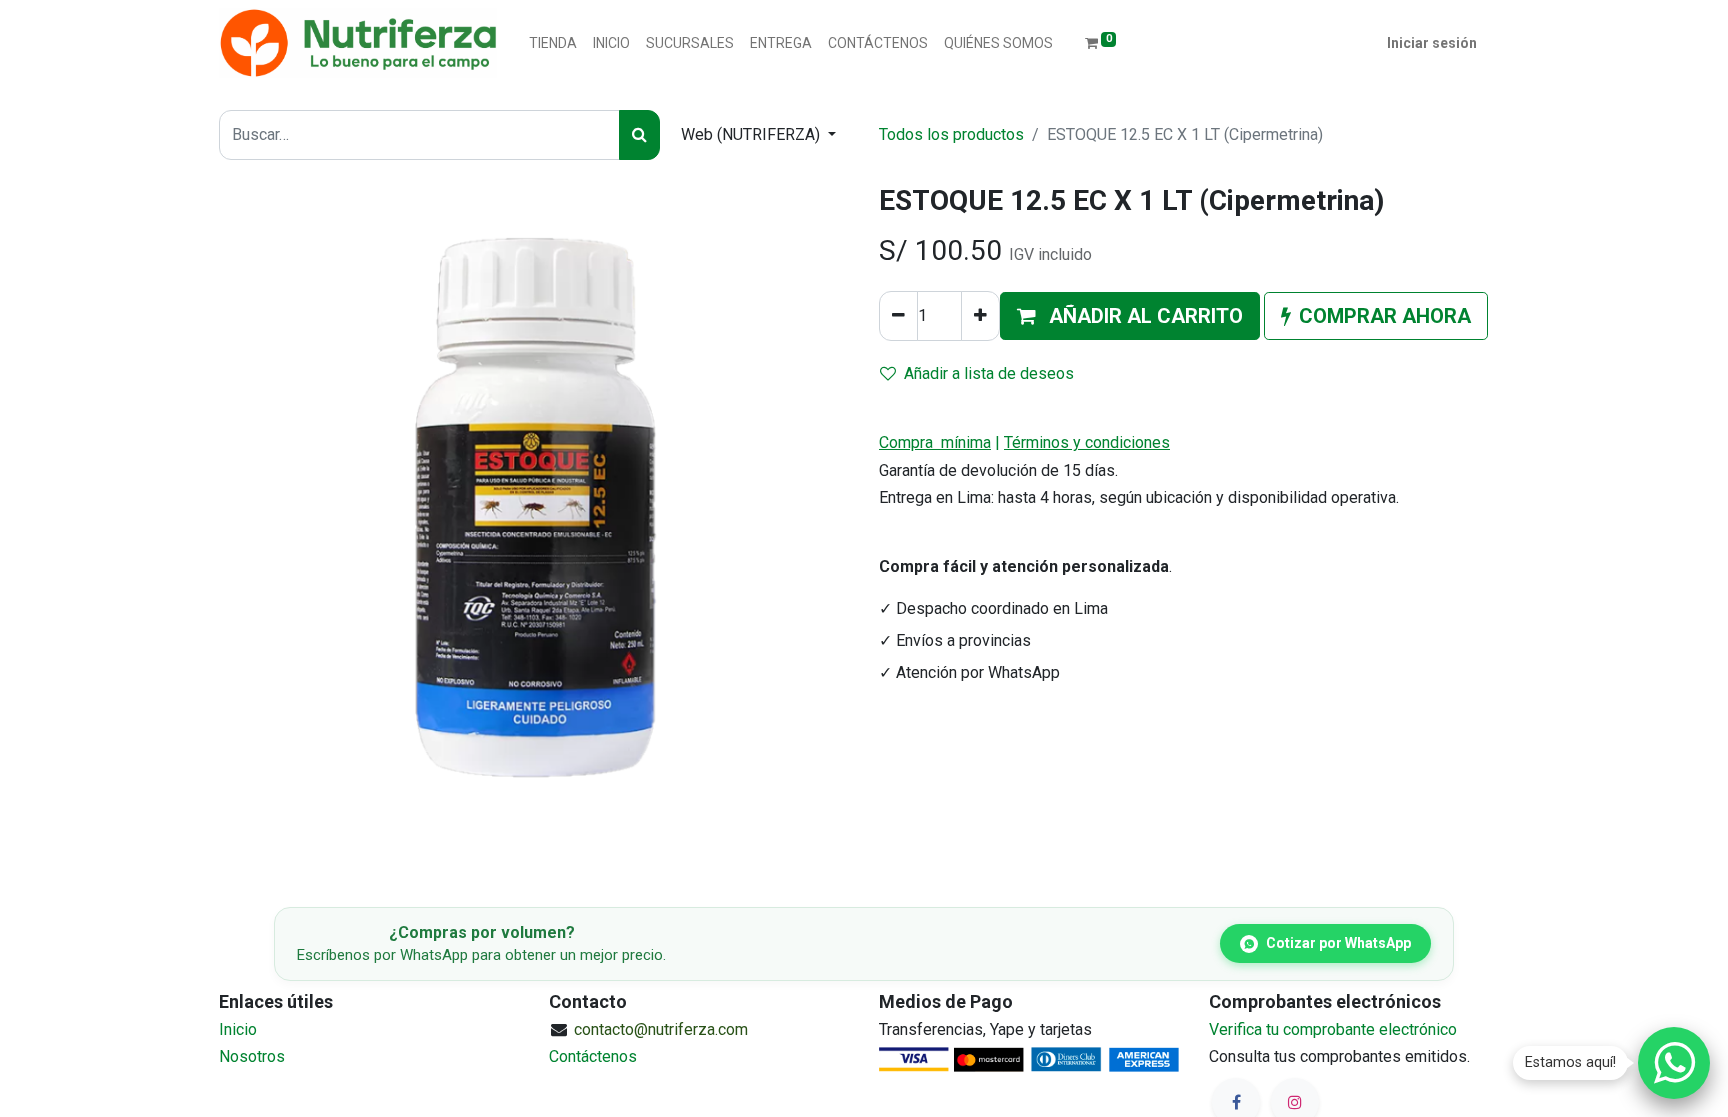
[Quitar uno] (898, 316)
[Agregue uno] (980, 316)
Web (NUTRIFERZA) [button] (752, 134)
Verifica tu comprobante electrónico (1333, 1029)
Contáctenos (593, 1056)
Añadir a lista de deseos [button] (989, 373)
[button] (1130, 316)
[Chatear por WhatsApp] (1674, 1063)
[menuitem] (553, 43)
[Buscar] (639, 135)
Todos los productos (951, 134)
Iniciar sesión (1432, 43)
